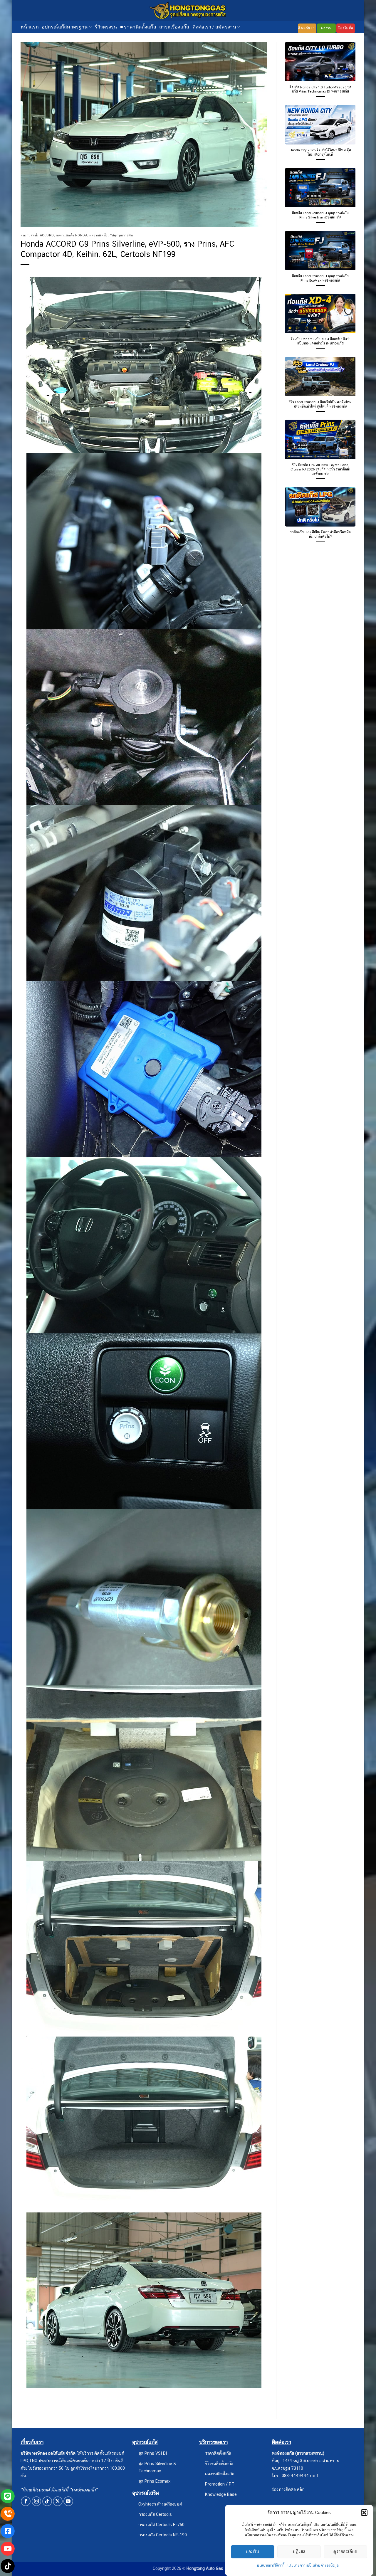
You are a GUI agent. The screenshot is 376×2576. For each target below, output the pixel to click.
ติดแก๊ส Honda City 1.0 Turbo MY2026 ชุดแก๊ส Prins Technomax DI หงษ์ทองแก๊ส (320, 89)
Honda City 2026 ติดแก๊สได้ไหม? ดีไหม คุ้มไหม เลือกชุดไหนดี (320, 152)
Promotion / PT (220, 2484)
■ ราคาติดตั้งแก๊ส (138, 27)
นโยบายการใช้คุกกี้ (271, 2565)
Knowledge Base (221, 2494)
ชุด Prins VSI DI (153, 2453)
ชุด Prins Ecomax (154, 2481)
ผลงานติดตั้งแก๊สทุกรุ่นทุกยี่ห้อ (111, 235)
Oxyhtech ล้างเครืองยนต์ (160, 2504)
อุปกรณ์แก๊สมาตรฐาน (65, 27)
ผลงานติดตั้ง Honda (72, 235)
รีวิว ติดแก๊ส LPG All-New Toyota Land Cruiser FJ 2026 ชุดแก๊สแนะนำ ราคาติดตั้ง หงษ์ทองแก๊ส (320, 469)
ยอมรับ (253, 2551)
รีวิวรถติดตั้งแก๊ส (219, 2463)
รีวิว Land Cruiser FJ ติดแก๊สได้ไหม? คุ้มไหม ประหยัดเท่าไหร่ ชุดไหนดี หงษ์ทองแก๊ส (320, 404)
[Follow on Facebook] (26, 2501)
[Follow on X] (58, 2501)
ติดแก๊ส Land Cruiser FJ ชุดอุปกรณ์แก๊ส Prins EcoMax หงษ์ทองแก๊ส (320, 278)
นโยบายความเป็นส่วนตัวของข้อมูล (313, 2565)
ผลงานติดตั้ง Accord (37, 235)
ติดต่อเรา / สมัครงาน (214, 27)
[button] (364, 2513)
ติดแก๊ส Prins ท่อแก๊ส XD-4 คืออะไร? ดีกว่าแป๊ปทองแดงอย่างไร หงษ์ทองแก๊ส (320, 341)
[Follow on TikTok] (47, 2501)
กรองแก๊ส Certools (155, 2514)
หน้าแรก (30, 27)
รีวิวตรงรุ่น (106, 27)
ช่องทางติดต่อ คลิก (288, 2489)
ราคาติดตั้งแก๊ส (218, 2453)
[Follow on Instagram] (37, 2501)
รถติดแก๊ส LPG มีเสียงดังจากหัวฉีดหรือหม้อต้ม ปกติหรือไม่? (320, 534)
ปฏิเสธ (299, 2551)
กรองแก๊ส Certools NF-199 (163, 2535)
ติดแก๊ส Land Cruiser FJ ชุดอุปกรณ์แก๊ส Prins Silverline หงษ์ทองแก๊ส (320, 215)
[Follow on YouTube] (68, 2501)
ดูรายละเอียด (345, 2551)
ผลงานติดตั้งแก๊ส (220, 2474)
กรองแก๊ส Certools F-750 (161, 2524)
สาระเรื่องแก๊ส (174, 27)
